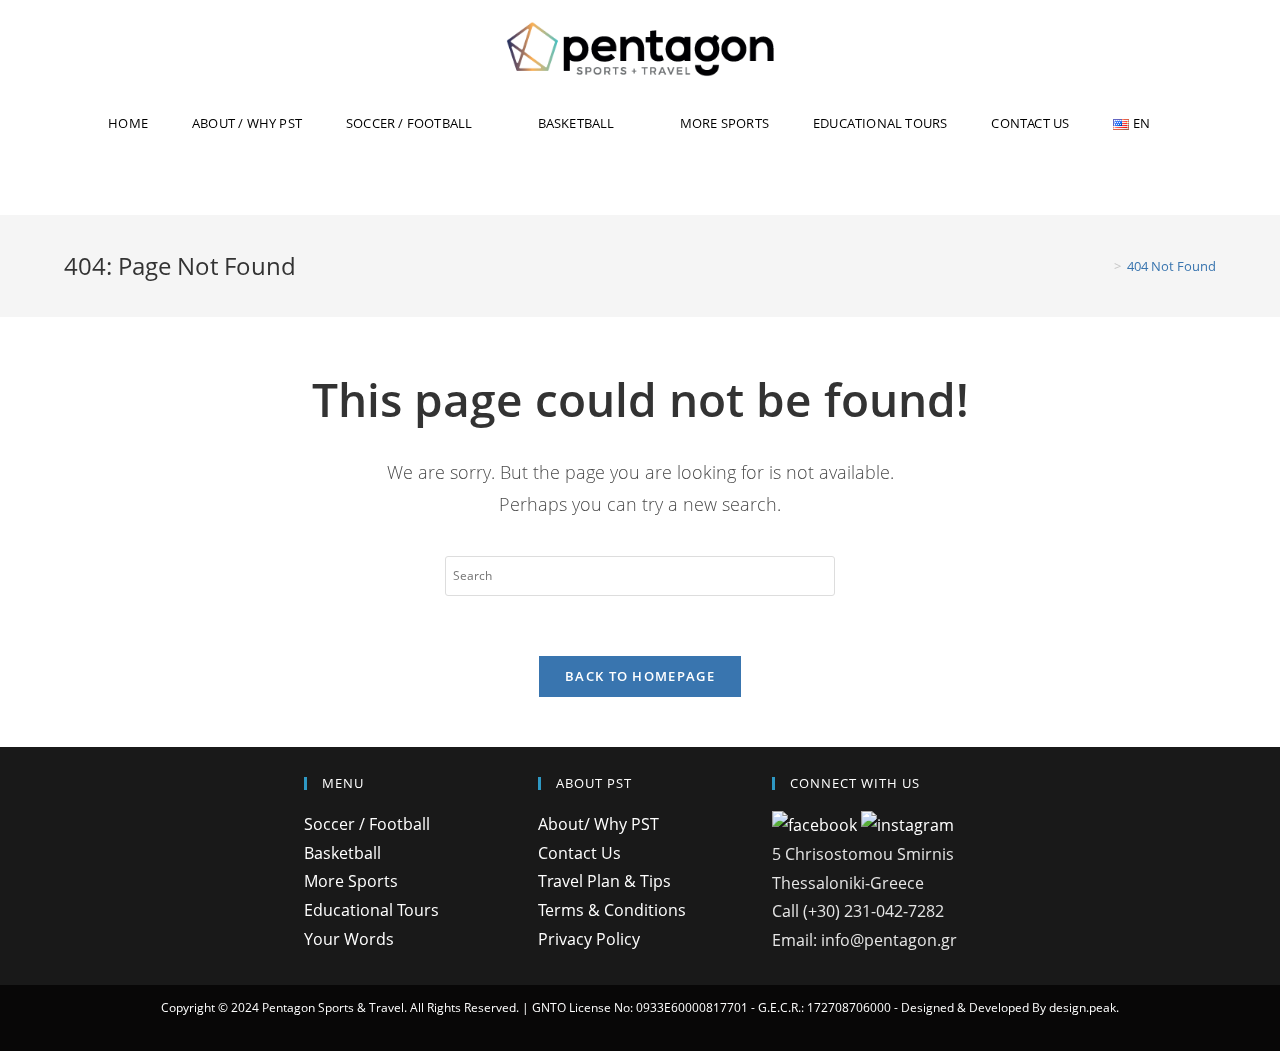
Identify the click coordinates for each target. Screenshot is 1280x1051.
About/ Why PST (598, 824)
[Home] (1103, 266)
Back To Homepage (640, 676)
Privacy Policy (589, 939)
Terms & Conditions (612, 910)
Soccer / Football (367, 824)
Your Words (349, 939)
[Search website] (640, 184)
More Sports (351, 881)
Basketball (342, 853)
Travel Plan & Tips (604, 881)
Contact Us (579, 853)
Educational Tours (371, 910)
